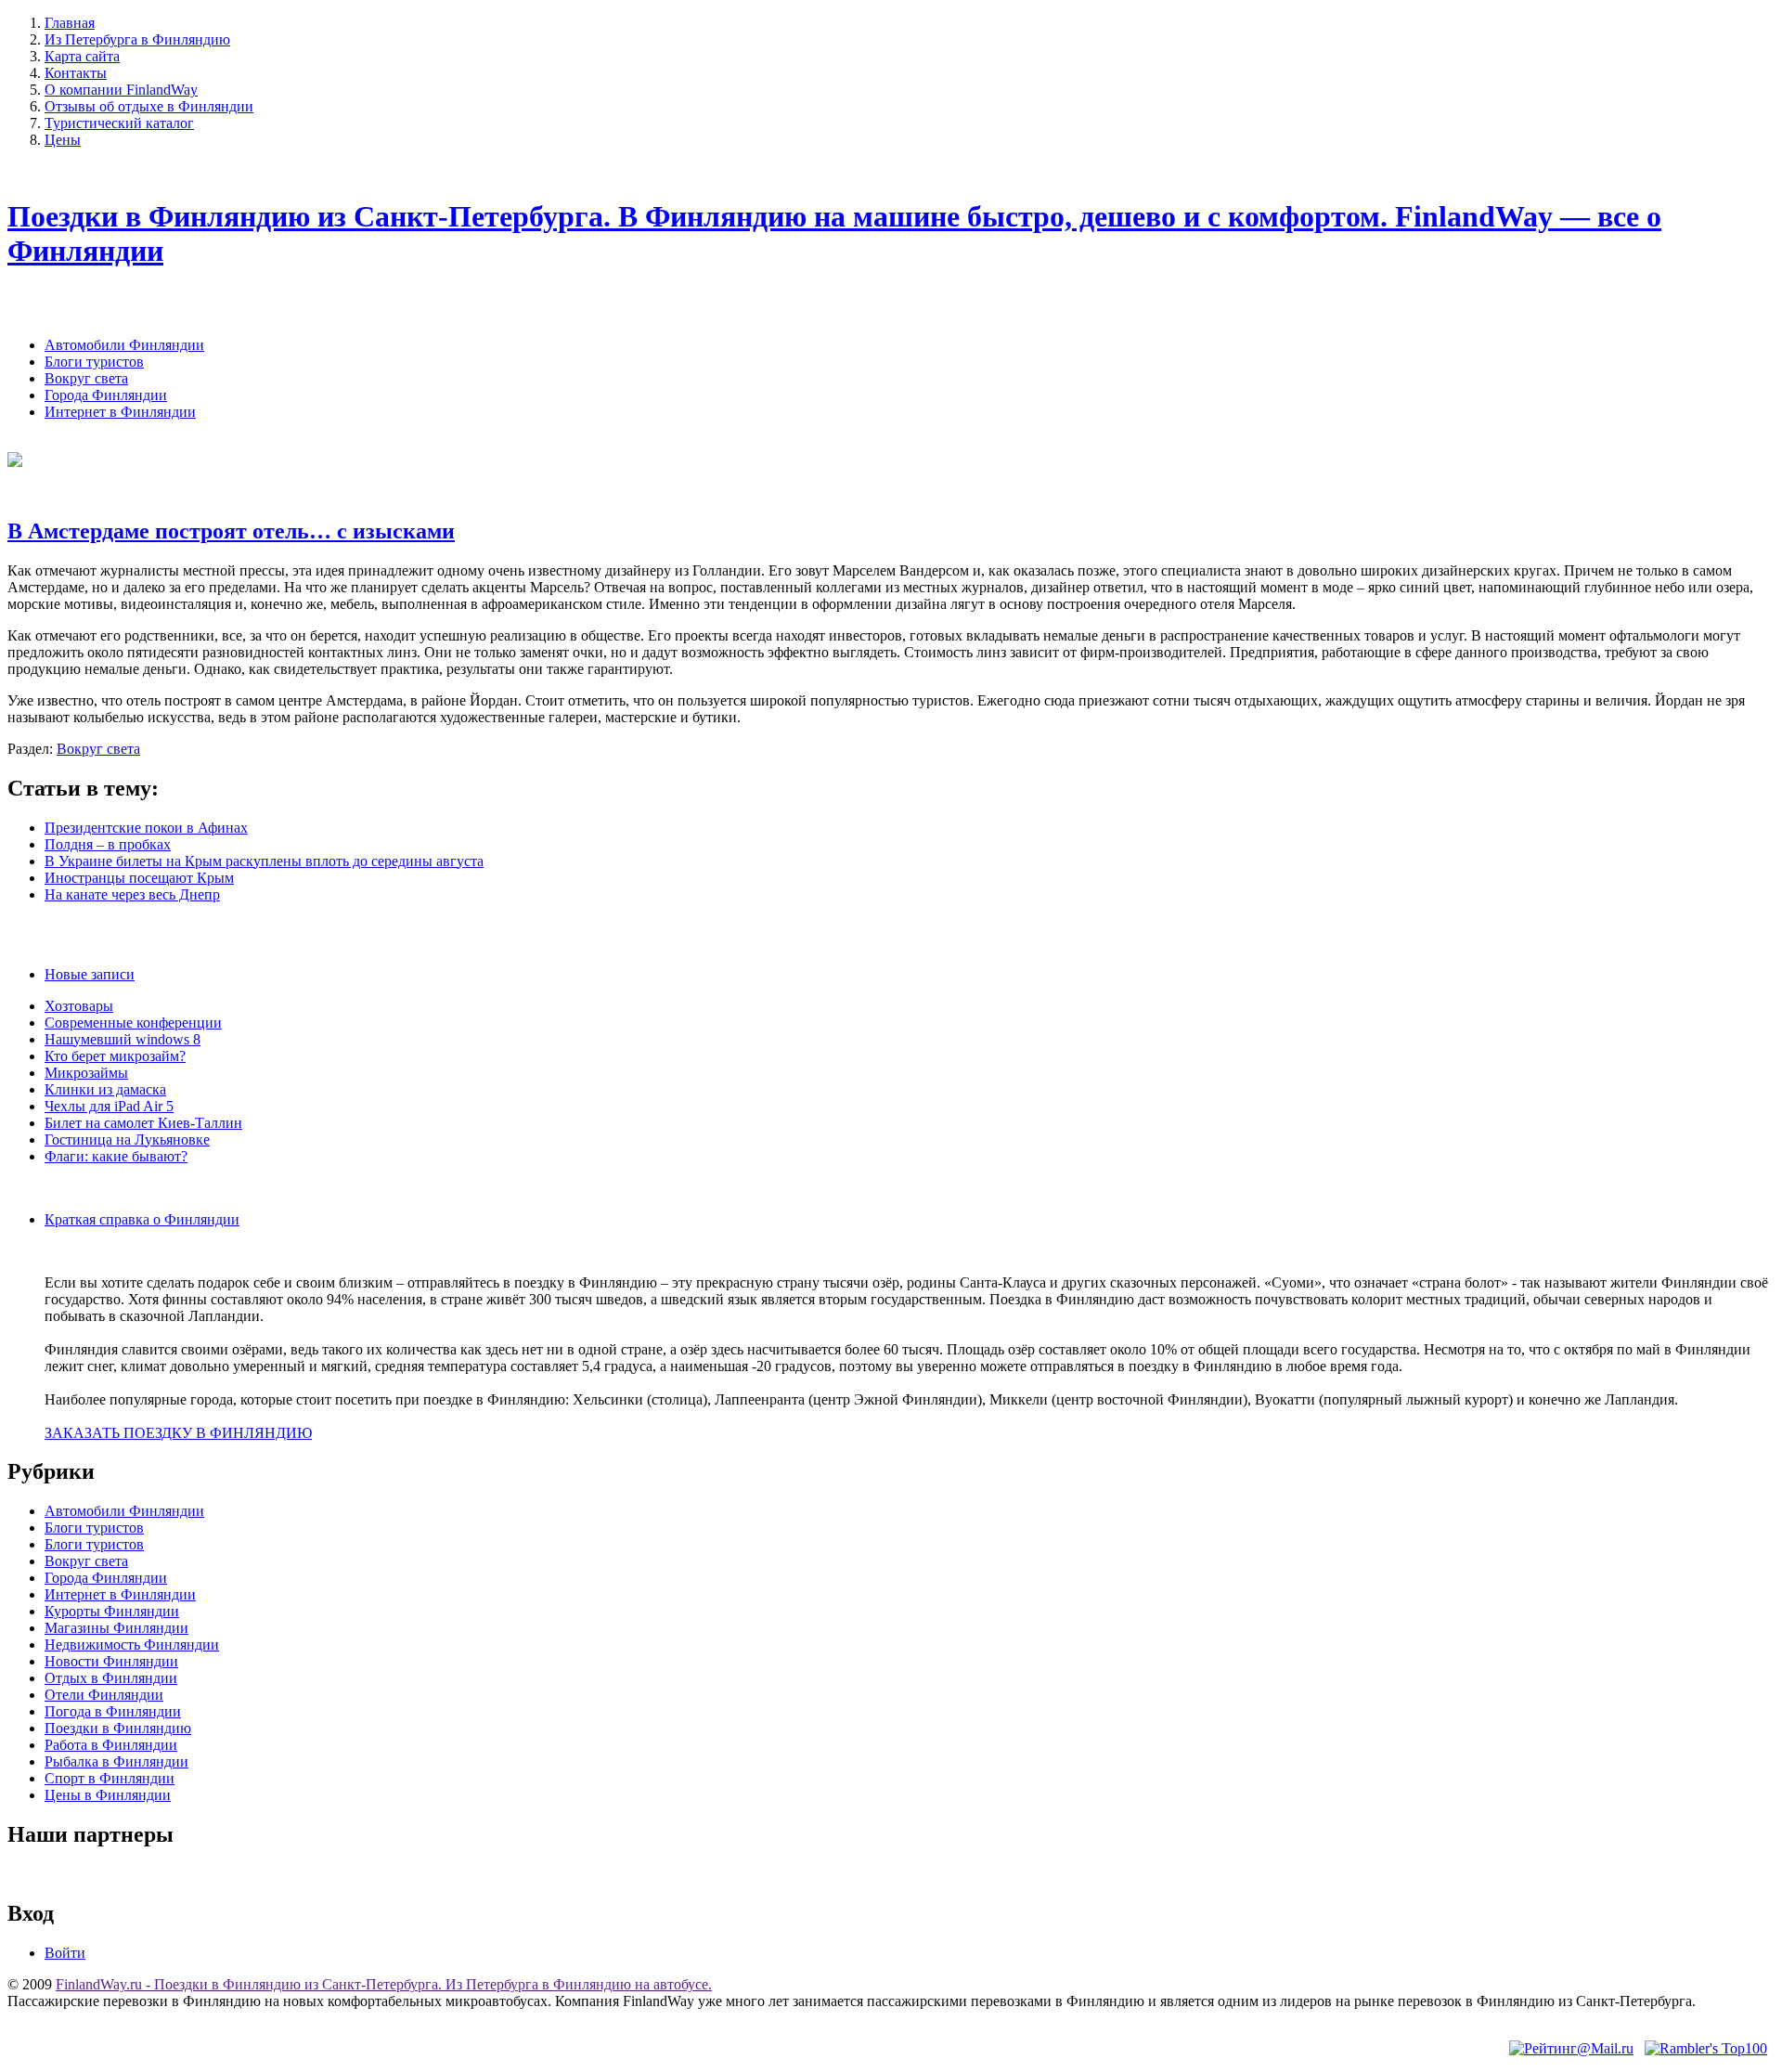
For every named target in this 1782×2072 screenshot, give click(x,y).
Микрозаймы (86, 1073)
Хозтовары (79, 1006)
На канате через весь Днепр (132, 894)
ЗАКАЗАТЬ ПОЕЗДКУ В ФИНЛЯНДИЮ (178, 1433)
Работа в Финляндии (111, 1745)
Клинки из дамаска (105, 1089)
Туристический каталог (119, 123)
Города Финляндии (106, 395)
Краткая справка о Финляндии (142, 1219)
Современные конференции (133, 1023)
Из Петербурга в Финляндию (137, 39)
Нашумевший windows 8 (123, 1039)
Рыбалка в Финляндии (116, 1761)
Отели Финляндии (104, 1695)
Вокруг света (86, 378)
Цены (63, 140)
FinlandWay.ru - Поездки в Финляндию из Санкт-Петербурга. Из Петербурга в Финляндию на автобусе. (384, 1984)
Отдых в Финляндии (111, 1678)
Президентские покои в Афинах (146, 828)
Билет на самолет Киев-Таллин (143, 1123)
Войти (65, 1953)
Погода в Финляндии (113, 1711)
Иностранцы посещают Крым (139, 878)
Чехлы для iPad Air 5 (109, 1106)
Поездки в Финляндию (118, 1728)
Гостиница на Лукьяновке (127, 1140)
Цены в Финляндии (108, 1795)
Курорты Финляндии (112, 1611)
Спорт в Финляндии (110, 1778)
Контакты (76, 73)
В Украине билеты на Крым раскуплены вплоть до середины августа (264, 861)
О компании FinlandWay (121, 90)
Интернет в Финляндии (120, 412)
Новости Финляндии (111, 1661)
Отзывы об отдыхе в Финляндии (149, 106)
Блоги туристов (94, 362)
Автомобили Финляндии (124, 345)
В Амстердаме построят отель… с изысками (231, 531)
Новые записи (90, 974)
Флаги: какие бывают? (116, 1156)
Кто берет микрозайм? (115, 1056)
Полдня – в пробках (108, 844)
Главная (70, 23)
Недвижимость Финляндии (132, 1645)
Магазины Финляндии (116, 1628)
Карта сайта (82, 56)
